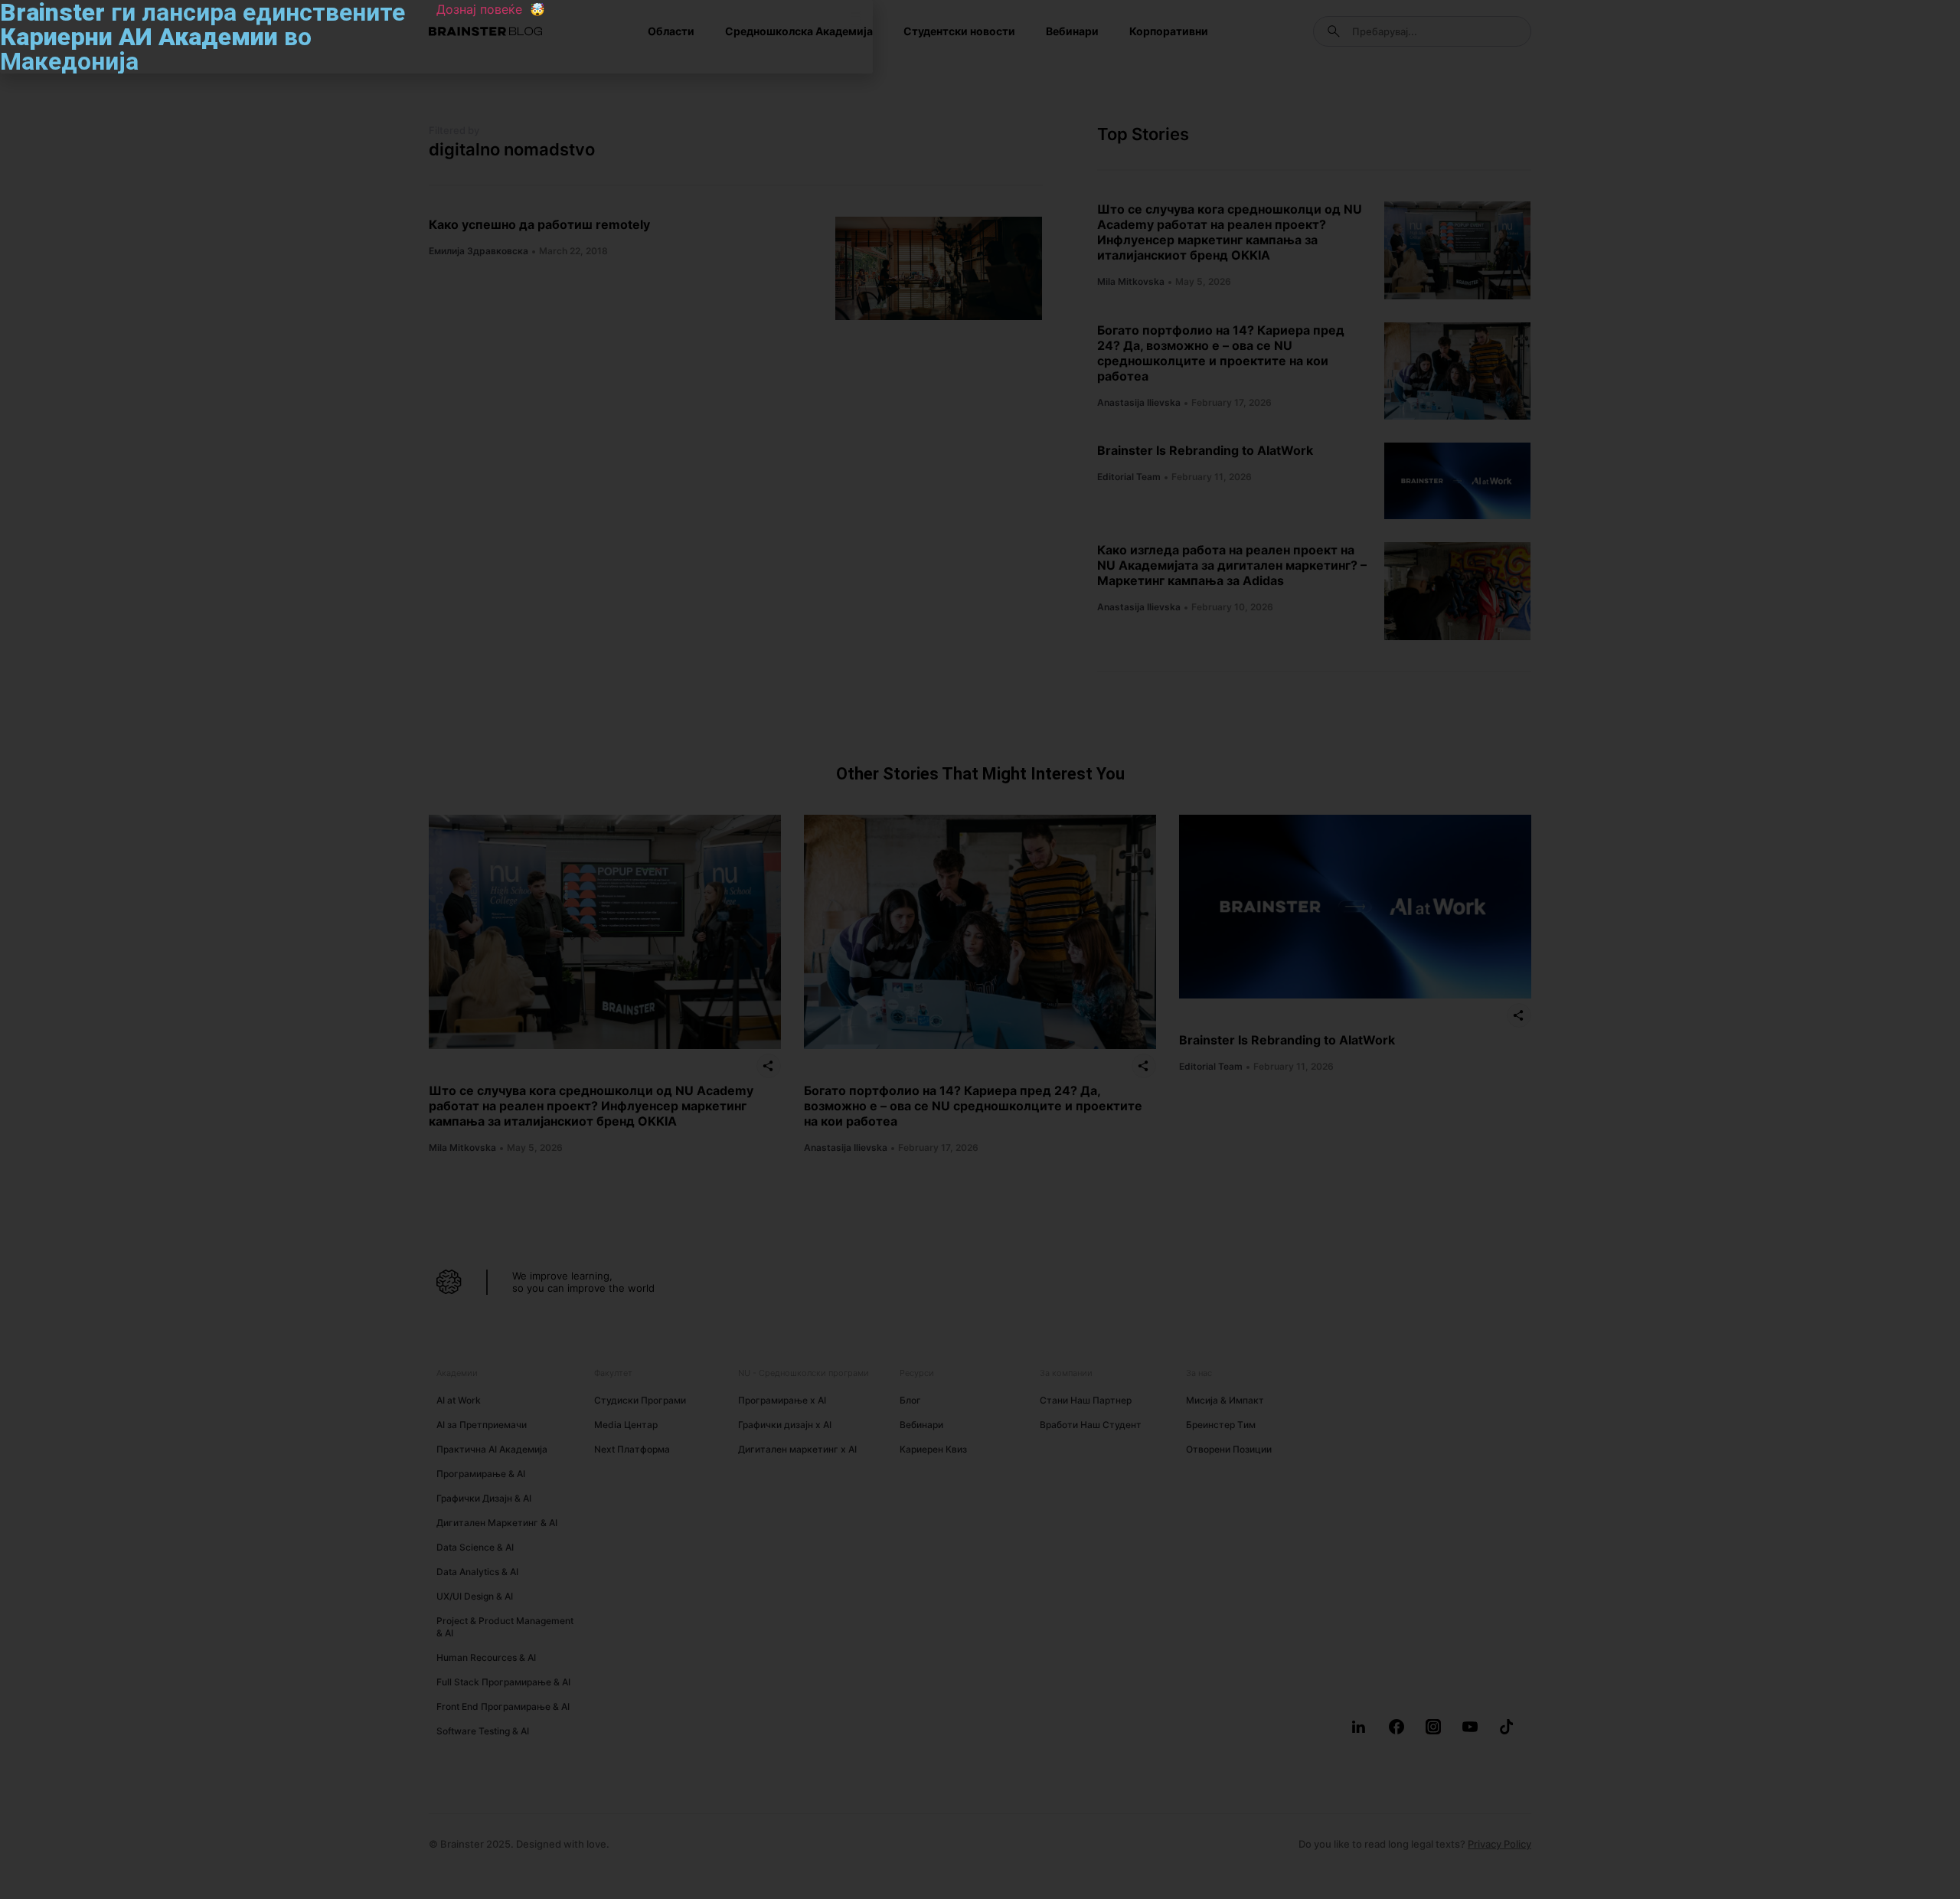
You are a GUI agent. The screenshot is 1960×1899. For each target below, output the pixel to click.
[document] (980, 949)
